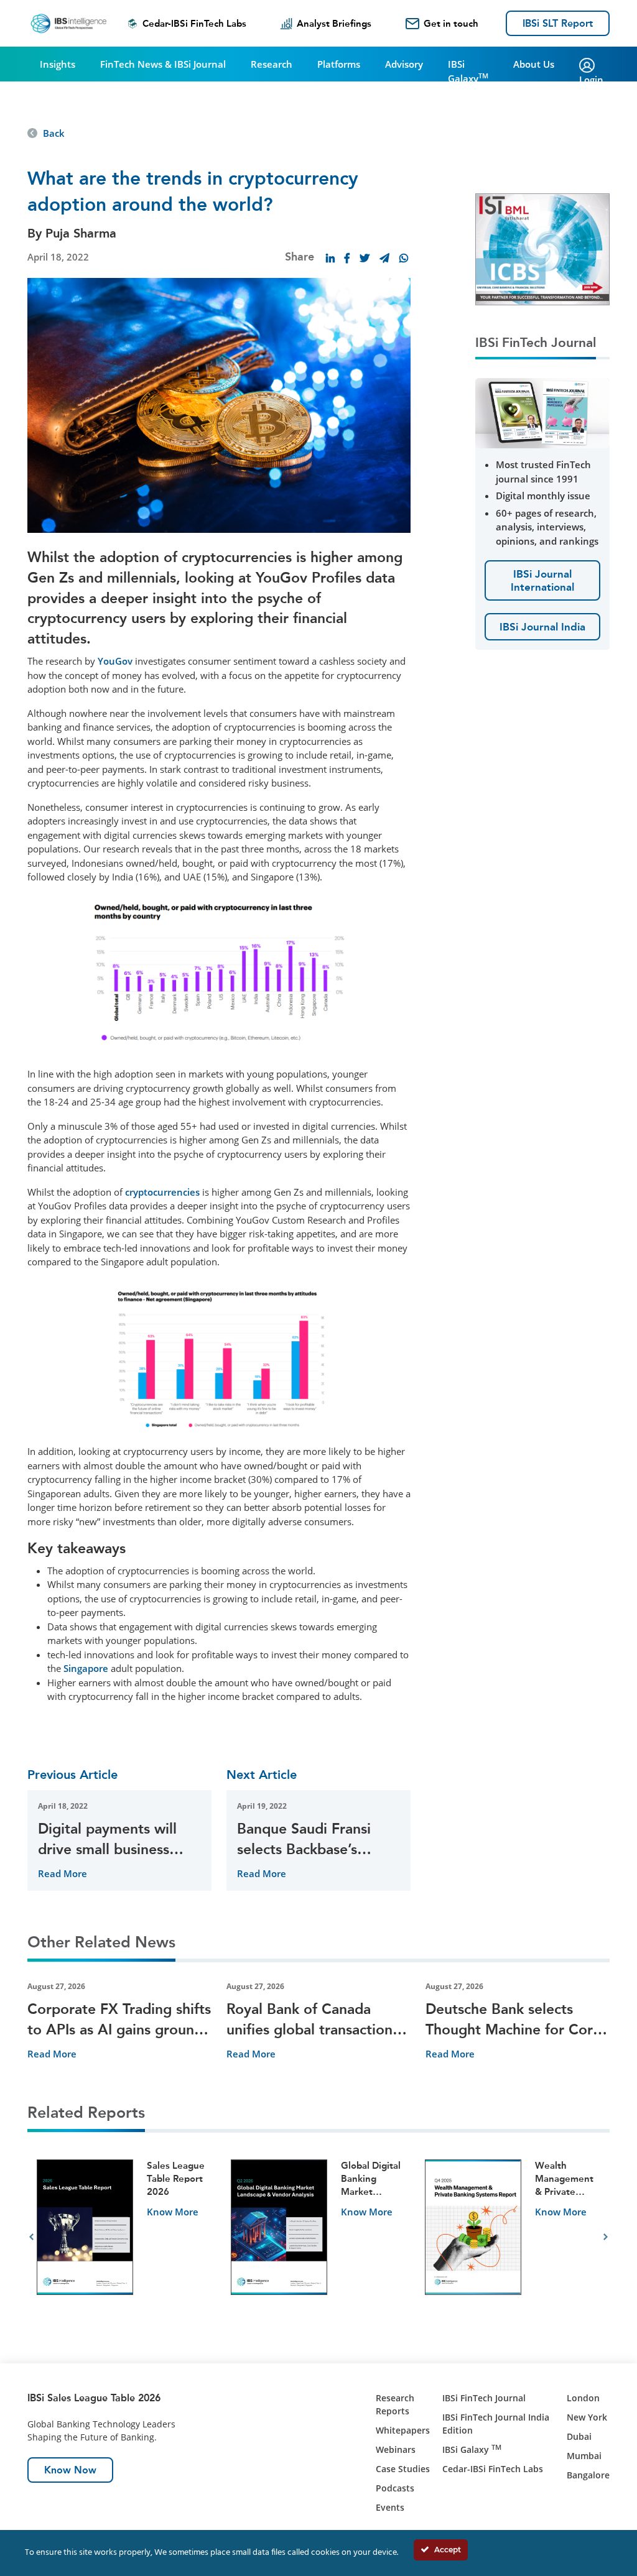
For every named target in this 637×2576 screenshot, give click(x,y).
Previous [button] (31, 2237)
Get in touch (451, 24)
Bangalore (588, 2475)
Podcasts (395, 2488)
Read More (63, 1873)
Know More (173, 2212)
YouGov (115, 661)
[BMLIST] (542, 248)
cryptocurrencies (162, 1192)
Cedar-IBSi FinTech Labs (194, 24)
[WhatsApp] (404, 258)
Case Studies (403, 2469)
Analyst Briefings (334, 24)
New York (587, 2417)
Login (591, 80)
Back (54, 133)
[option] (124, 2237)
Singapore (86, 1668)
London (583, 2398)
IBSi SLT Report (558, 23)
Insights (58, 64)
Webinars (396, 2449)
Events (390, 2507)
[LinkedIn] (330, 258)
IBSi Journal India (542, 627)
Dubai (579, 2436)
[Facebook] (347, 258)
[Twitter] (365, 258)
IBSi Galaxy (468, 71)
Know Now (70, 2470)
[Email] (384, 258)
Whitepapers (403, 2430)
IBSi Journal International (542, 580)
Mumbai (584, 2456)
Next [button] (606, 2237)
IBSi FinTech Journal (484, 2398)
